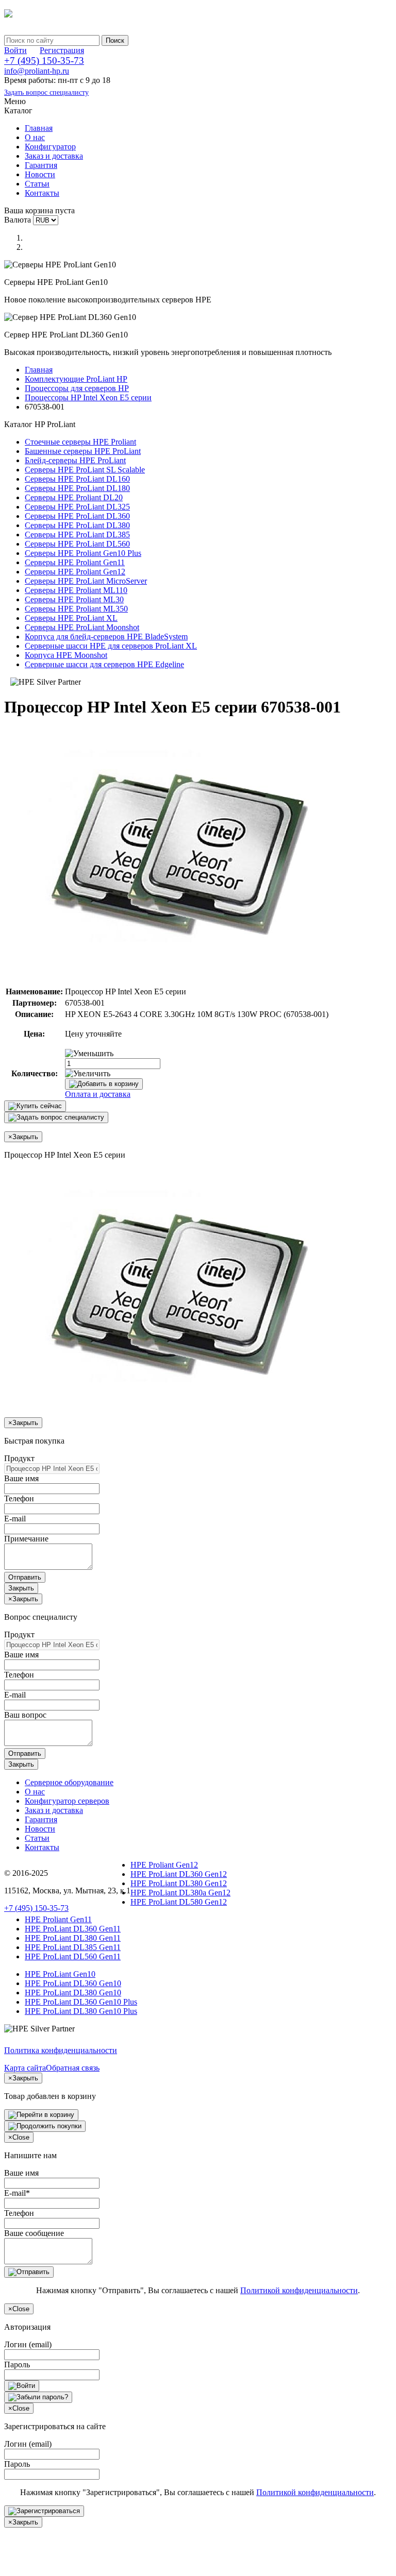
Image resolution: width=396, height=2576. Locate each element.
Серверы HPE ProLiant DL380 (77, 525)
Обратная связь (73, 2068)
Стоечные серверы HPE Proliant (80, 442)
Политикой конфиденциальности (299, 2290)
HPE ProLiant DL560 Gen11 (73, 1956)
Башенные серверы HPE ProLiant (83, 451)
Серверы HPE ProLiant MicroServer (86, 581)
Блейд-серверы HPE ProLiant (75, 460)
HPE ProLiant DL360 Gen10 (73, 1983)
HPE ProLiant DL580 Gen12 (179, 1902)
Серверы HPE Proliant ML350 (76, 609)
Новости (40, 174)
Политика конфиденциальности (61, 2050)
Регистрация (62, 50)
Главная (39, 128)
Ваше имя (21, 1478)
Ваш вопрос (25, 1715)
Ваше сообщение (34, 2233)
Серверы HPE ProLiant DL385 (77, 535)
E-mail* (17, 2193)
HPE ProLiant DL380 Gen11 (73, 1938)
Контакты (42, 193)
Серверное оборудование (69, 1782)
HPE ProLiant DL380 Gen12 (179, 1883)
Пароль (17, 2365)
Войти (15, 50)
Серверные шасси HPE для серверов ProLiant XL (111, 646)
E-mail (15, 1519)
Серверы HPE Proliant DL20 (74, 497)
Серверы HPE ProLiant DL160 (77, 479)
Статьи (37, 184)
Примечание (26, 1539)
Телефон (19, 1498)
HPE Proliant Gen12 (164, 1865)
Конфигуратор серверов (67, 1801)
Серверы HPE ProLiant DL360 (77, 516)
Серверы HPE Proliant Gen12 (75, 572)
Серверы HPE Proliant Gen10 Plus (83, 553)
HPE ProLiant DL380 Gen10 (73, 1993)
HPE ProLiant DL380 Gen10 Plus (81, 2011)
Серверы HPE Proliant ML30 (74, 599)
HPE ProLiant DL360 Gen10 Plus (81, 2002)
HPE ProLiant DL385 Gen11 (73, 1947)
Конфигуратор (50, 147)
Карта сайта (25, 2068)
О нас (35, 137)
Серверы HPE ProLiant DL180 (77, 488)
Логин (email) (28, 2344)
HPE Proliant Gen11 (58, 1919)
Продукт (19, 1458)
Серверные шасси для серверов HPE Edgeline (104, 664)
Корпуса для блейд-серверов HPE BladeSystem (106, 637)
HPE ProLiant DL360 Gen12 (179, 1874)
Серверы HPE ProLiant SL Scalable (85, 470)
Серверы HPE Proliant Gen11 (75, 562)
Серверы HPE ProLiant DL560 (77, 544)
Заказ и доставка (54, 156)
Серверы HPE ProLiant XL (71, 618)
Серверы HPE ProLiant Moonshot (82, 627)
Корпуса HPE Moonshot (66, 655)
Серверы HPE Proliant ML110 (76, 590)
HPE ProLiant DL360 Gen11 (73, 1929)
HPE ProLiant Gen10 (60, 1974)
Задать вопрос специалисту (46, 92)
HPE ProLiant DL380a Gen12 (180, 1893)
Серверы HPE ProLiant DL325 (77, 507)
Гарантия (41, 165)
